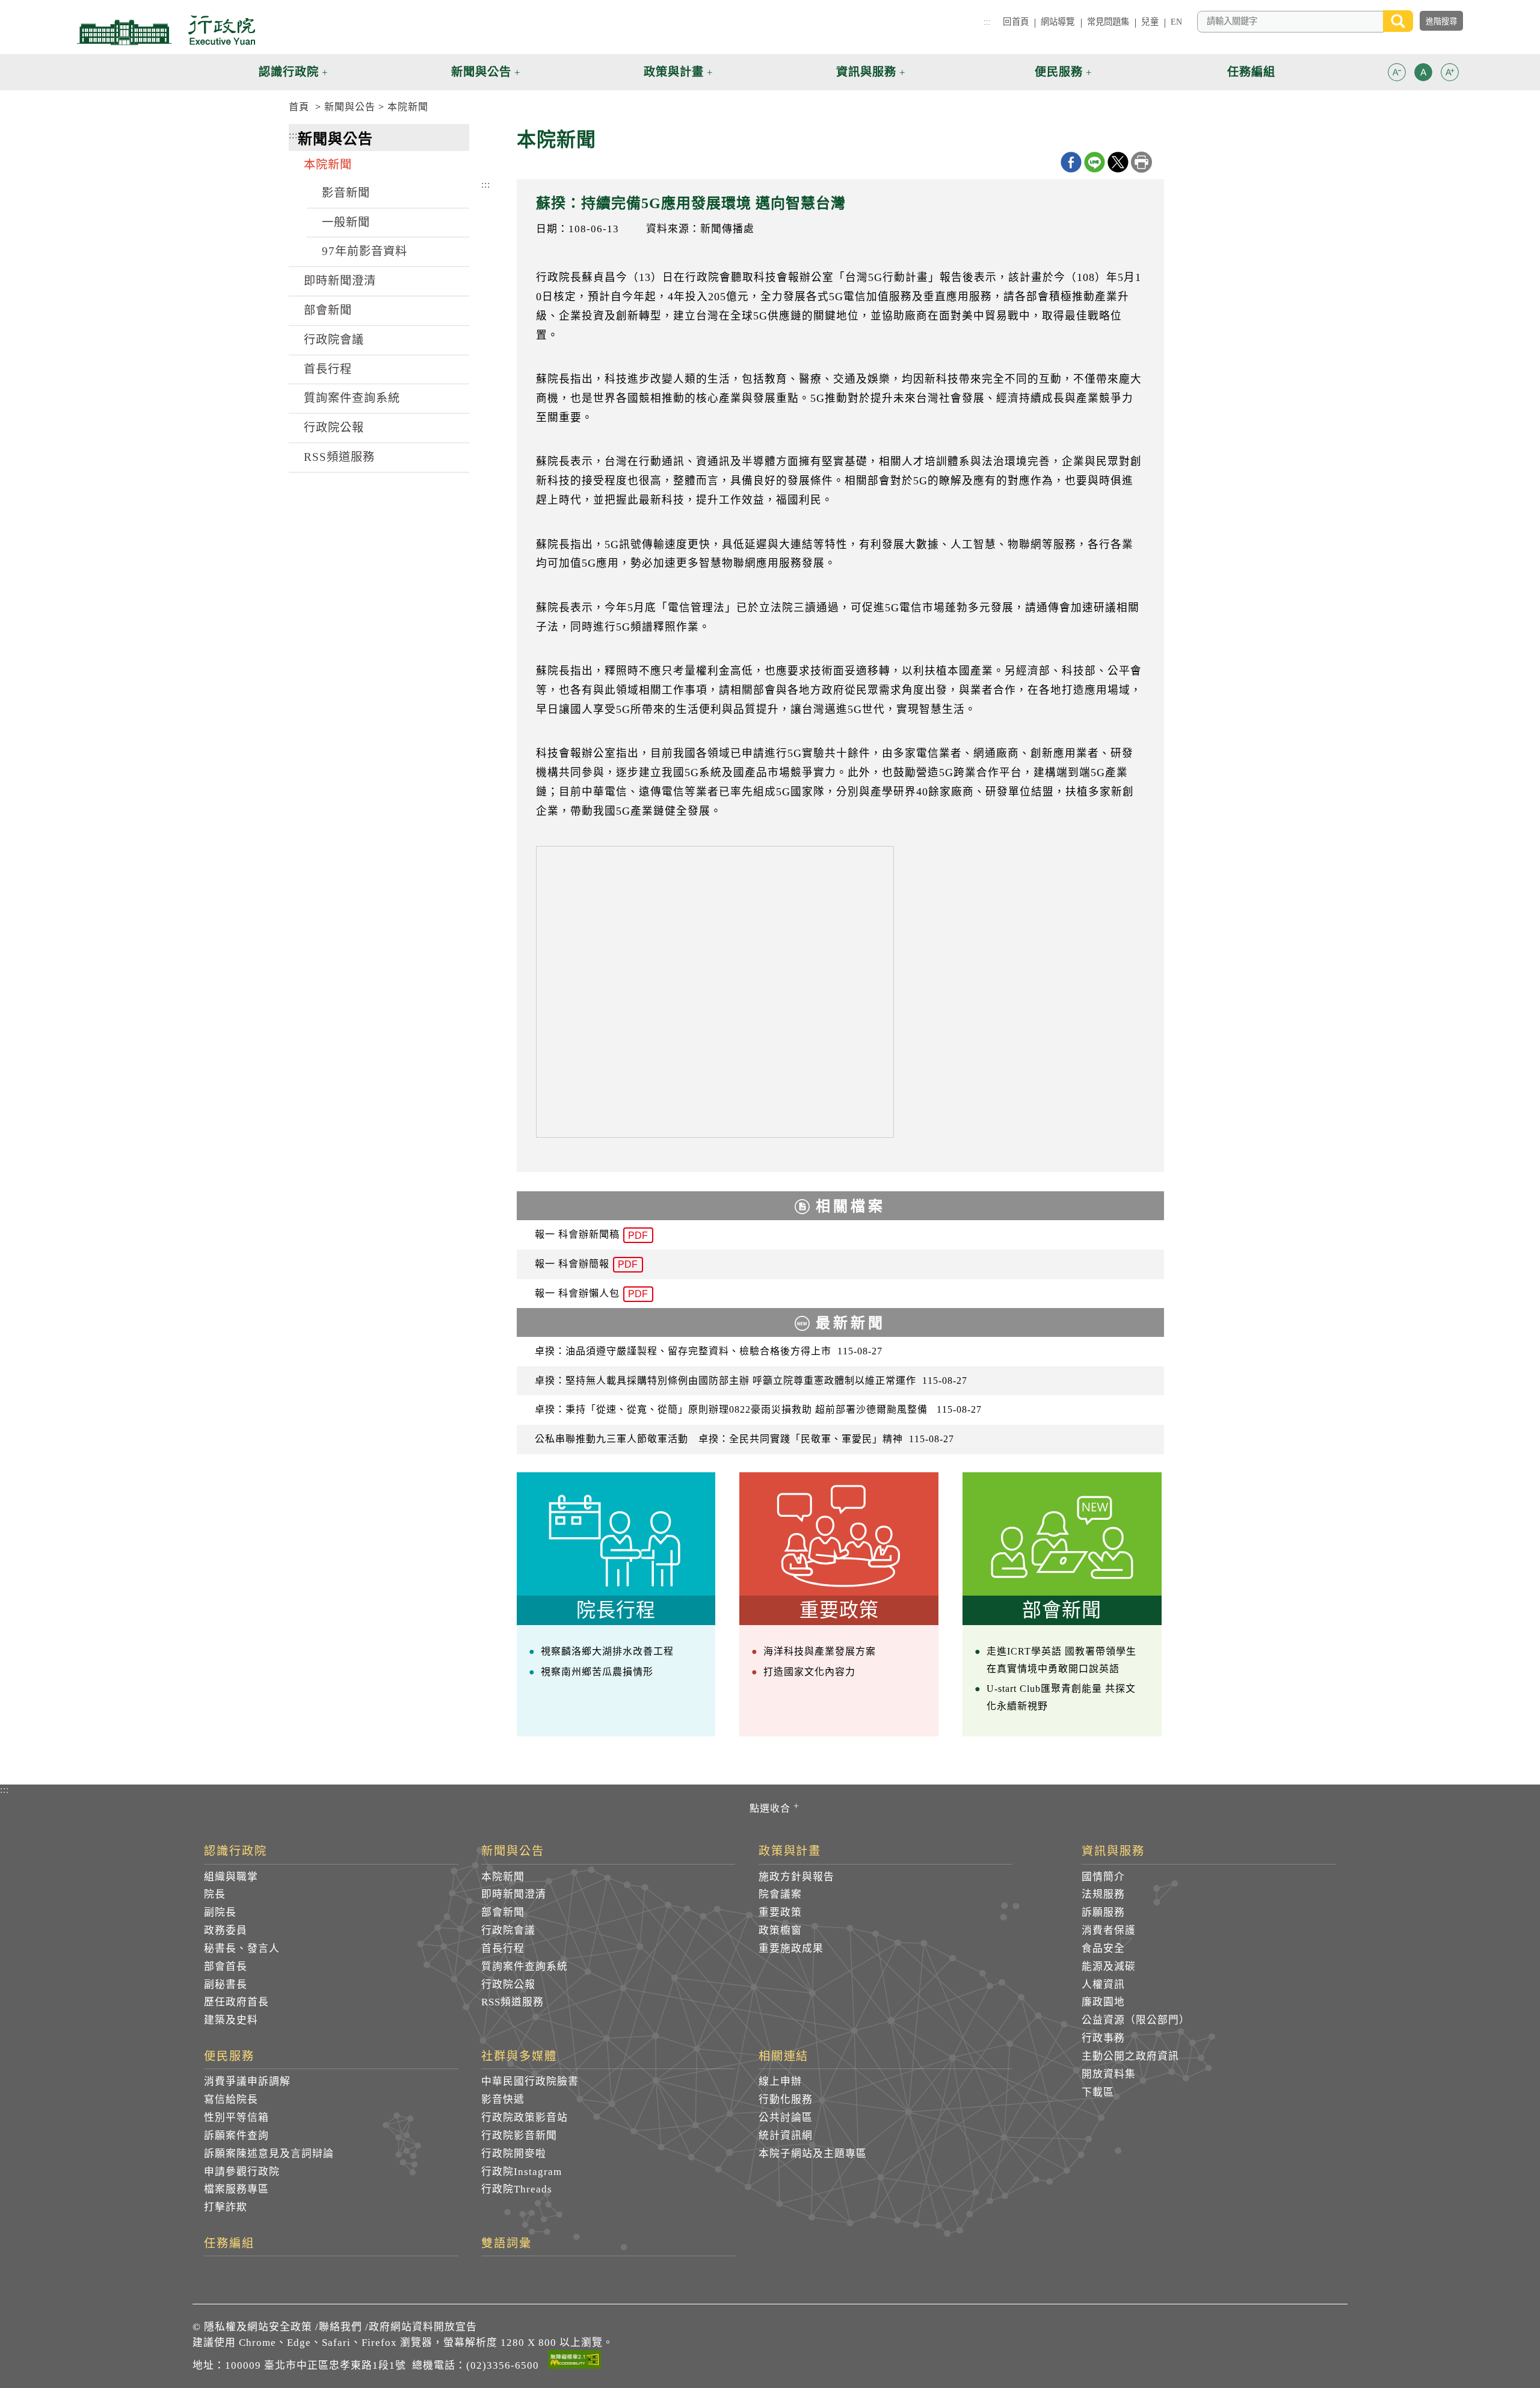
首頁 (299, 107)
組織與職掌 (231, 1877)
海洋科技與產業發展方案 (820, 1651)
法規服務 (1103, 1894)
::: (987, 22)
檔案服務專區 (236, 2189)
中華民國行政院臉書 (530, 2081)
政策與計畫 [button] (674, 72)
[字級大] (1450, 74)
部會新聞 (328, 310)
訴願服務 (1103, 1912)
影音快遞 (503, 2100)
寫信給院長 (231, 2100)
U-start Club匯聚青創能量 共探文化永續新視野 (1061, 1697)
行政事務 (1103, 2038)
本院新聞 (408, 107)
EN (1176, 22)
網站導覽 (1058, 22)
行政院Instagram (522, 2172)
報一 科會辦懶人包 (591, 1294)
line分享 (1095, 162)
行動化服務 (786, 2100)
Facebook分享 (1071, 162)
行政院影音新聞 (519, 2136)
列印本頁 (1141, 162)
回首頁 (1015, 22)
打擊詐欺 (226, 2207)
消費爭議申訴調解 (247, 2081)
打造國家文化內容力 (809, 1672)
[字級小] (1397, 74)
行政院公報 (334, 427)
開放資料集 (1109, 2074)
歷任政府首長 (236, 2002)
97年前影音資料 (365, 251)
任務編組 (229, 2244)
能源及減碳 (1109, 1967)
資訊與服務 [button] (866, 72)
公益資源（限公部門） (1136, 2020)
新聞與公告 (350, 107)
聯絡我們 (340, 2327)
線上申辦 (780, 2081)
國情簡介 (1103, 1877)
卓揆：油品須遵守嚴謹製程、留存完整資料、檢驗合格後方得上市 (709, 1351)
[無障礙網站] (574, 2362)
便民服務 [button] (1059, 72)
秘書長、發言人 (242, 1948)
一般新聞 (346, 222)
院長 (215, 1894)
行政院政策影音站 (525, 2118)
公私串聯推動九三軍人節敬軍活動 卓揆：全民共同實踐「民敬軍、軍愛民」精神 (744, 1439)
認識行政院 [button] (289, 72)
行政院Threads (517, 2189)
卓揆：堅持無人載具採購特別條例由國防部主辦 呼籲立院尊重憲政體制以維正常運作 (751, 1381)
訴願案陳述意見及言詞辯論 (269, 2154)
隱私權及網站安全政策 (258, 2327)
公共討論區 (786, 2118)
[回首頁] (166, 30)
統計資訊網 (786, 2136)
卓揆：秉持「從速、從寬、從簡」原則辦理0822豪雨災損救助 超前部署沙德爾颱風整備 (758, 1409)
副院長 (220, 1912)
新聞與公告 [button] (481, 72)
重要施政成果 (791, 1948)
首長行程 (328, 369)
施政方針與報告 (796, 1877)
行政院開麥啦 (514, 2154)
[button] (1397, 72)
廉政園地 (1103, 2002)
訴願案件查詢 (236, 2136)
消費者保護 (1109, 1930)
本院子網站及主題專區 (813, 2154)
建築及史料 (231, 2020)
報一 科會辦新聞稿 (591, 1235)
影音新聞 (346, 193)
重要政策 (780, 1912)
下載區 (1098, 2092)
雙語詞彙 (507, 2244)
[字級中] (1423, 74)
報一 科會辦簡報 (586, 1264)
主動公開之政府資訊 (1130, 2056)
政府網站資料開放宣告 (423, 2327)
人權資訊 (1103, 1985)
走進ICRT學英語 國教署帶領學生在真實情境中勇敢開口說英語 (1061, 1660)
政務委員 (226, 1930)
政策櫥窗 (780, 1930)
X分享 (1118, 162)
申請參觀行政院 (242, 2172)
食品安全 (1103, 1948)
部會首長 (226, 1967)
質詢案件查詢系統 (352, 398)
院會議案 (780, 1894)
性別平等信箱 (236, 2118)
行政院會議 (334, 340)
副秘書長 (226, 1985)
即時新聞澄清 (340, 281)
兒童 (1150, 22)
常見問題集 (1108, 22)
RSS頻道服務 (339, 457)
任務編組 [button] (1251, 72)
